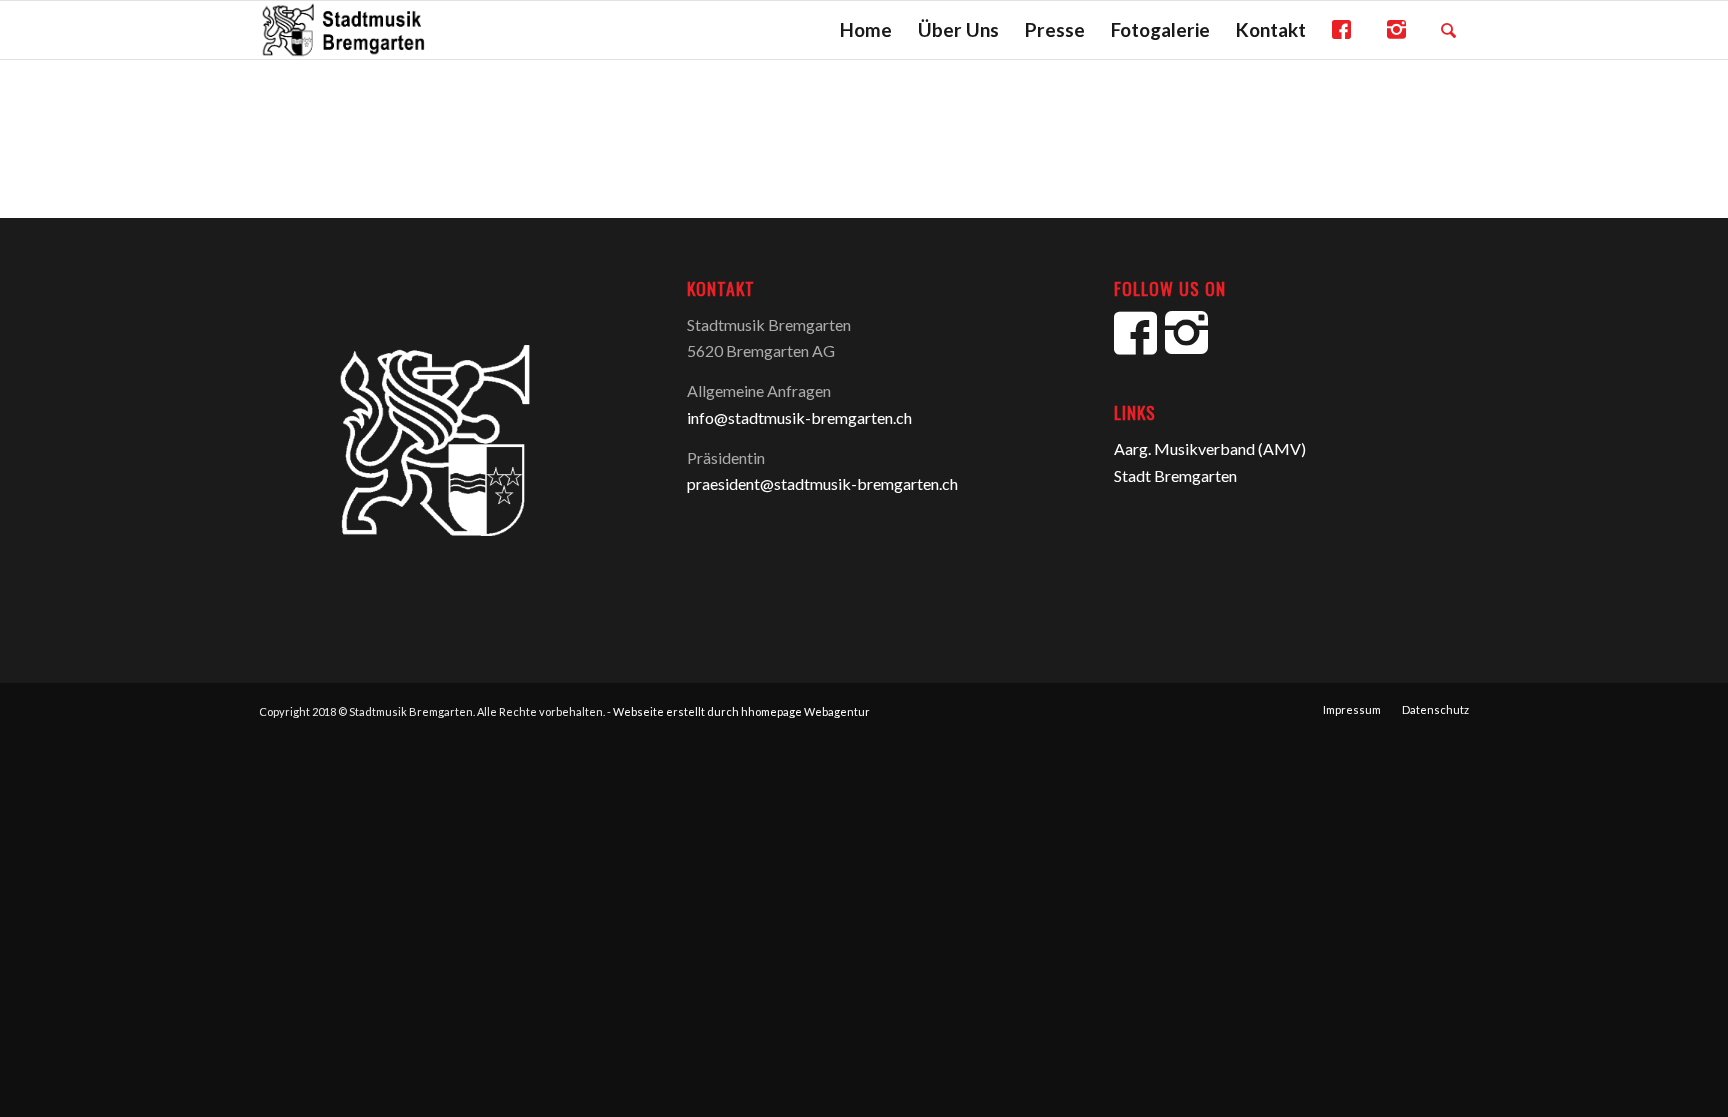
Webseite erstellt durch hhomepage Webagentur (741, 711)
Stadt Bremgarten (1175, 475)
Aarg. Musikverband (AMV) (1210, 448)
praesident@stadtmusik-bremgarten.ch (822, 483)
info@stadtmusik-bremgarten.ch (799, 417)
